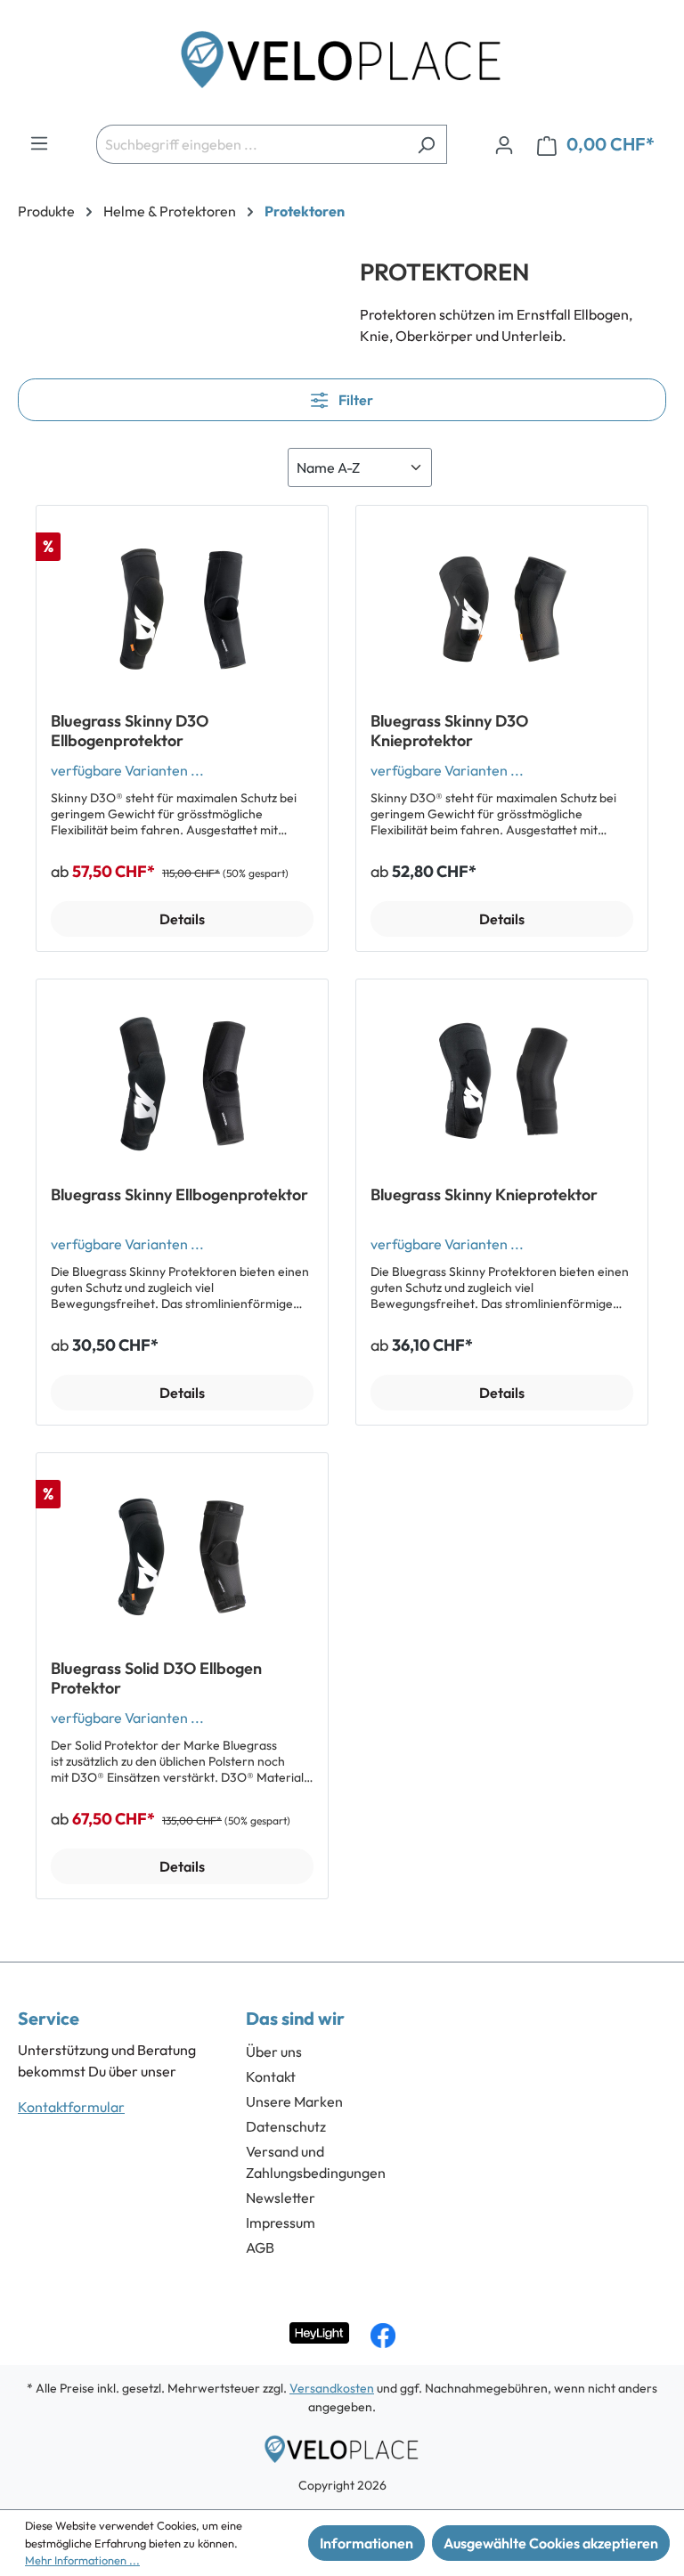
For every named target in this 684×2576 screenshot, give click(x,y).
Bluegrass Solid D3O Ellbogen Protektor (156, 1678)
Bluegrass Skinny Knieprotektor (484, 1195)
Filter (354, 400)
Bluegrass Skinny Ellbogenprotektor (179, 1195)
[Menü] (39, 142)
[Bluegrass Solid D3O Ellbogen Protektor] (182, 1556)
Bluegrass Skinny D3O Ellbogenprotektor (130, 731)
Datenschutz (286, 2126)
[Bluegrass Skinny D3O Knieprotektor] (502, 609)
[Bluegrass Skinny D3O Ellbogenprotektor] (182, 609)
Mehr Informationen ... (82, 2560)
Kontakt (271, 2076)
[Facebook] (383, 2336)
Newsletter (281, 2198)
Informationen (366, 2543)
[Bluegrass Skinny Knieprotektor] (502, 1083)
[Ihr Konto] (504, 144)
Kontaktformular (71, 2107)
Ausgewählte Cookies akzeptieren (551, 2543)
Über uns (274, 2052)
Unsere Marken (294, 2101)
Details (182, 919)
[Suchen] (426, 144)
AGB (260, 2247)
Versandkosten (332, 2388)
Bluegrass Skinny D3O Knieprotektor (449, 731)
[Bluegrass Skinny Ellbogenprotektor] (182, 1083)
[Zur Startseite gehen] (342, 66)
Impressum (281, 2223)
